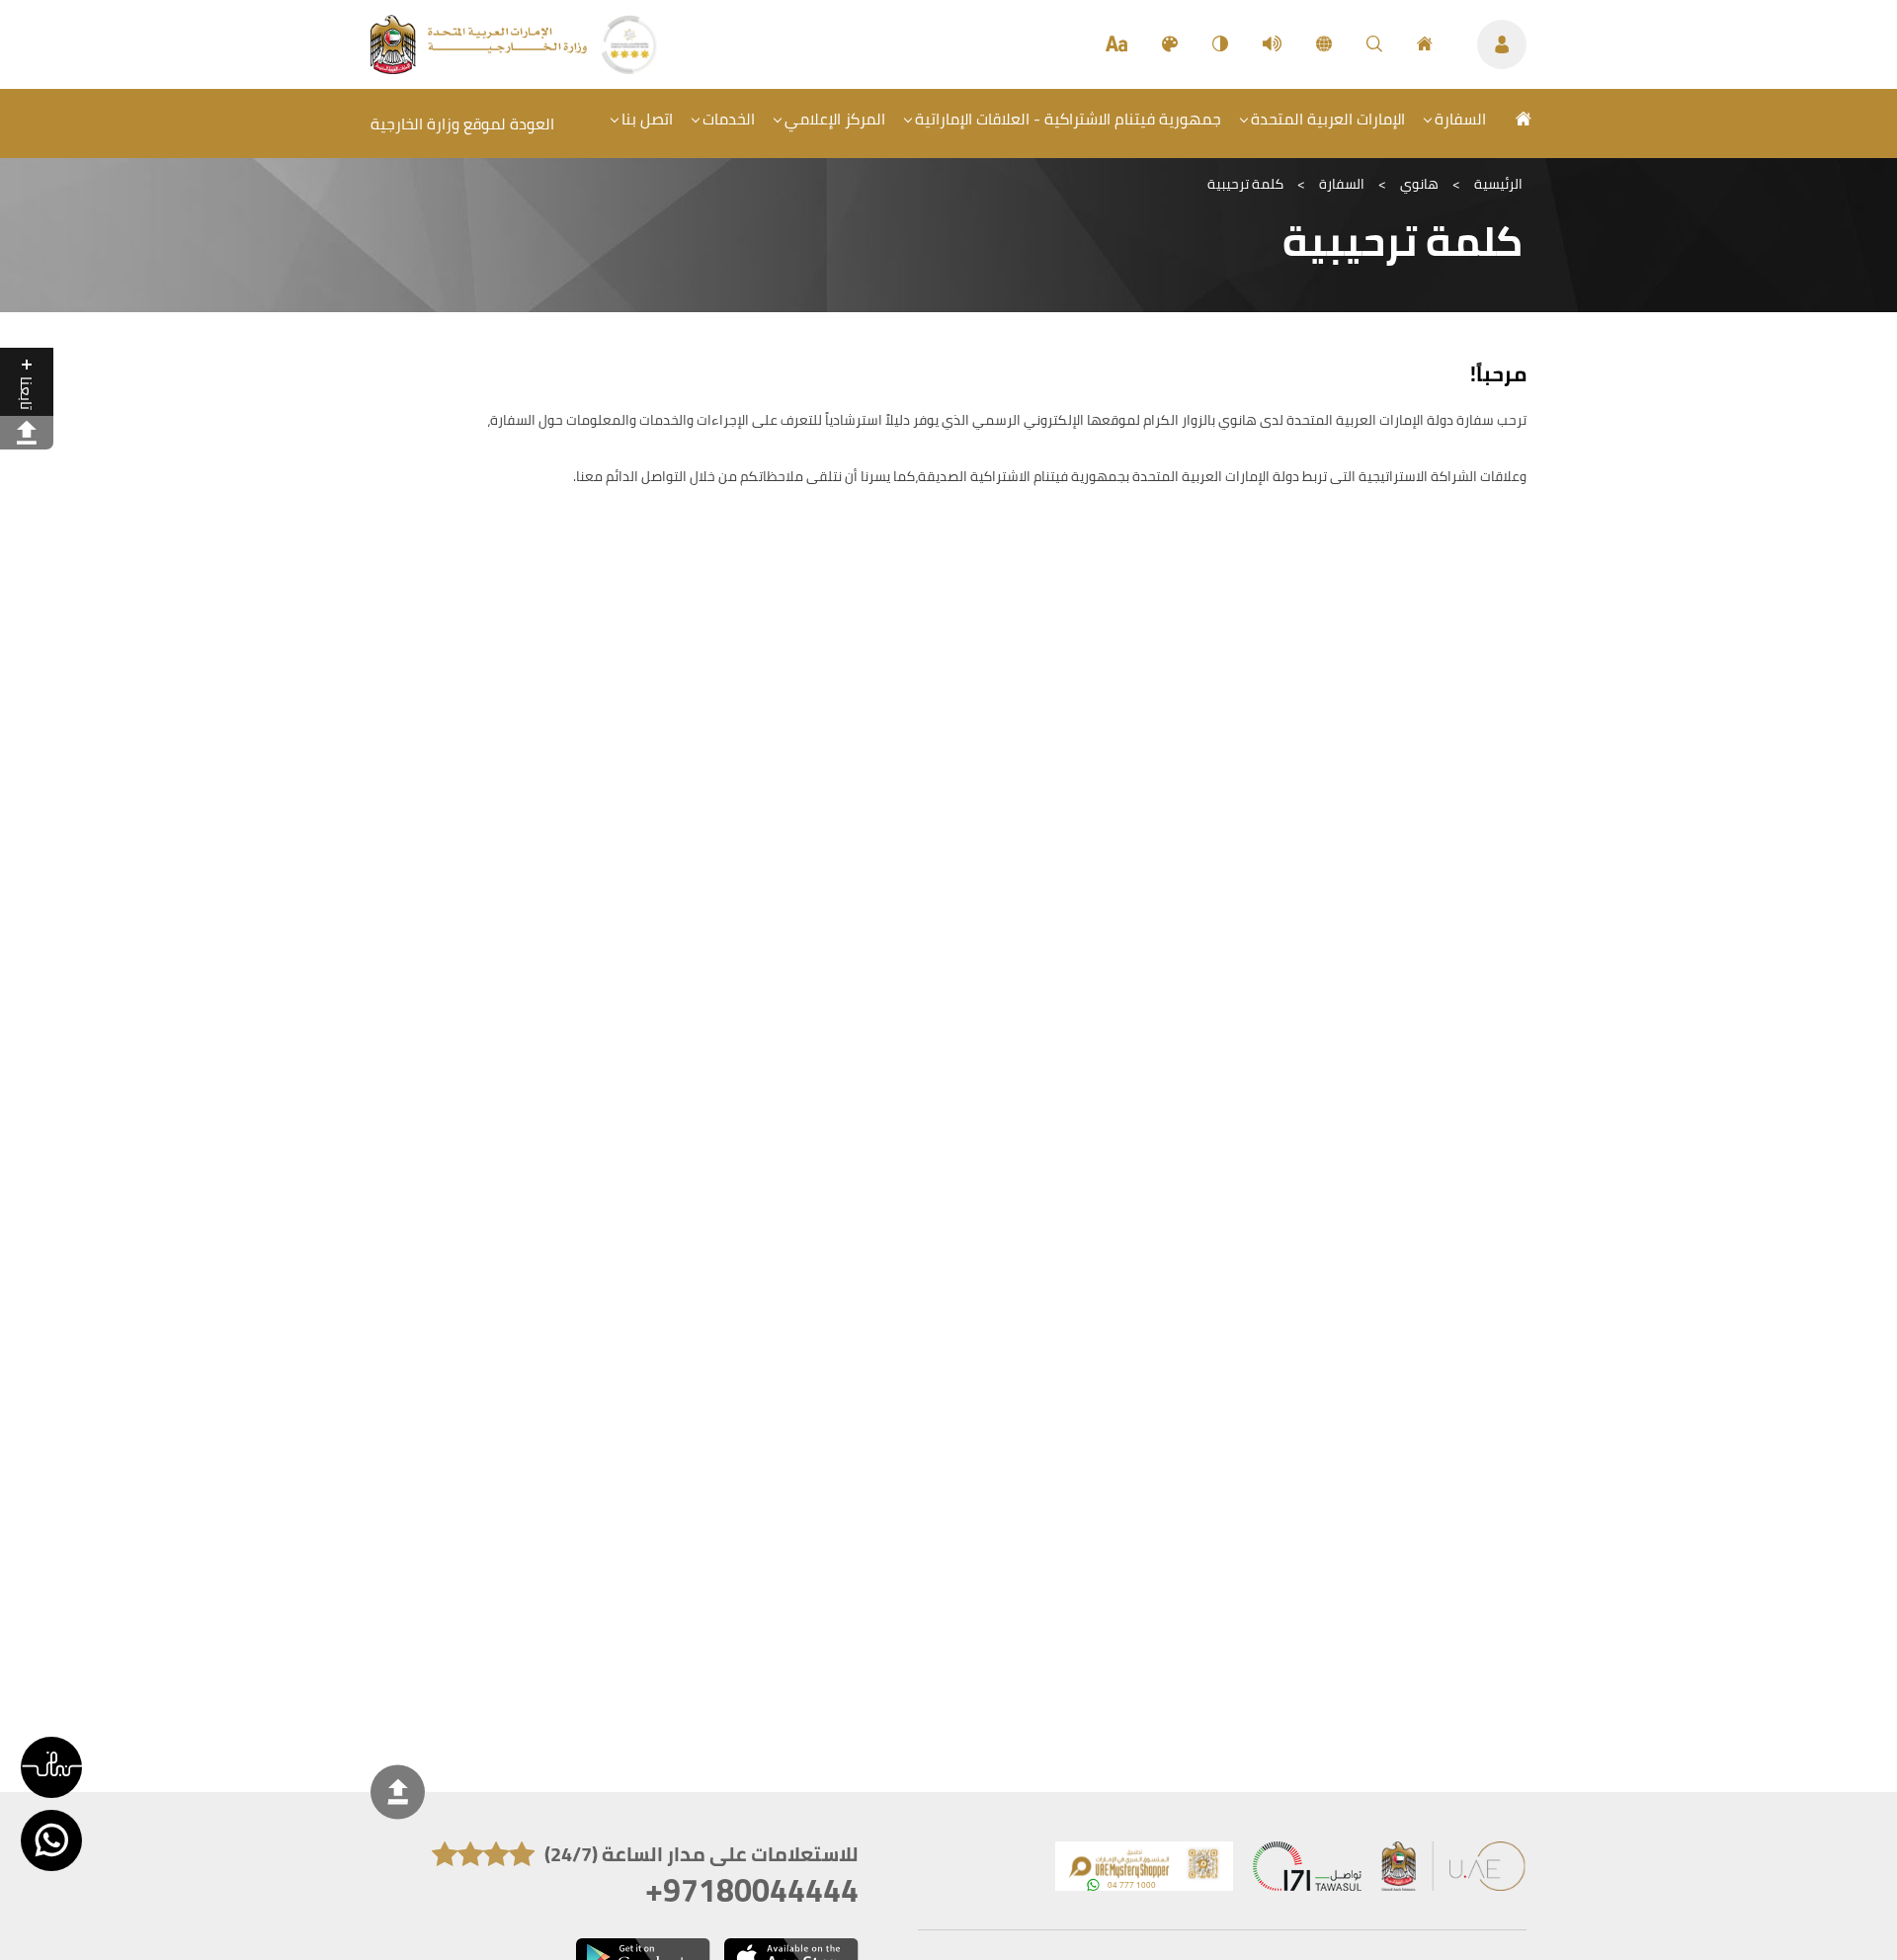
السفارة (1460, 119)
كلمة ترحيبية (1245, 184)
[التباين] (1220, 44)
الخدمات (729, 119)
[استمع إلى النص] (1272, 44)
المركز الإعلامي (835, 119)
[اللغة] (1324, 44)
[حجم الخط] (1116, 44)
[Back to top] (398, 1792)
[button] (51, 1767)
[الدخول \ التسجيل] (1502, 44)
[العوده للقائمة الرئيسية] (481, 68)
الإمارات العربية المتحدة (1328, 119)
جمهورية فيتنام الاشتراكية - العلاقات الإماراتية (1068, 119)
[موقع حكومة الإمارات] (1454, 1871)
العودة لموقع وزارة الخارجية (462, 123)
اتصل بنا (647, 119)
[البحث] (1374, 44)
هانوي (1419, 184)
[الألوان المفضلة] (1170, 44)
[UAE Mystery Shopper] (1144, 1871)
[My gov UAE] (1307, 1871)
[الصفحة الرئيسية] (1425, 44)
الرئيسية (1498, 184)
